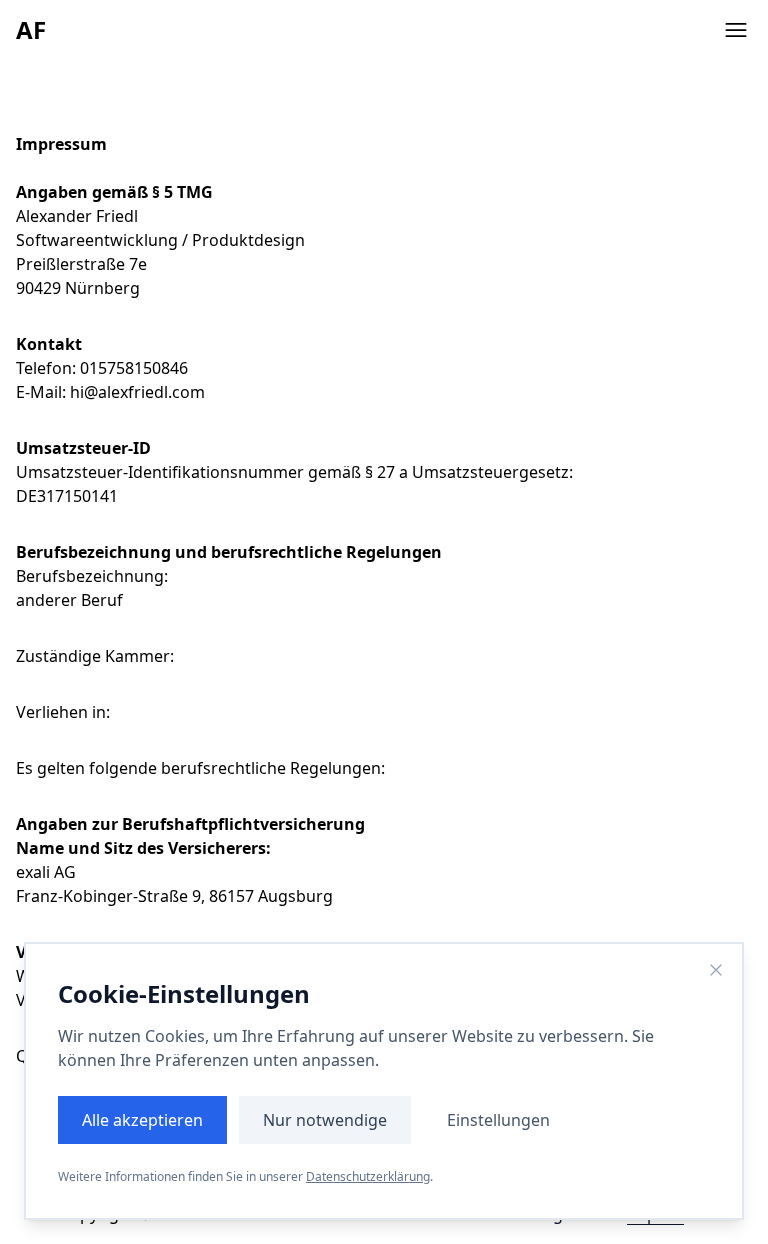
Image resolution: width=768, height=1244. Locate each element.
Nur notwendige (325, 1120)
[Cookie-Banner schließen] (716, 970)
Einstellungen (498, 1120)
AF (31, 29)
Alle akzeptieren (142, 1120)
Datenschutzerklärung (368, 1176)
